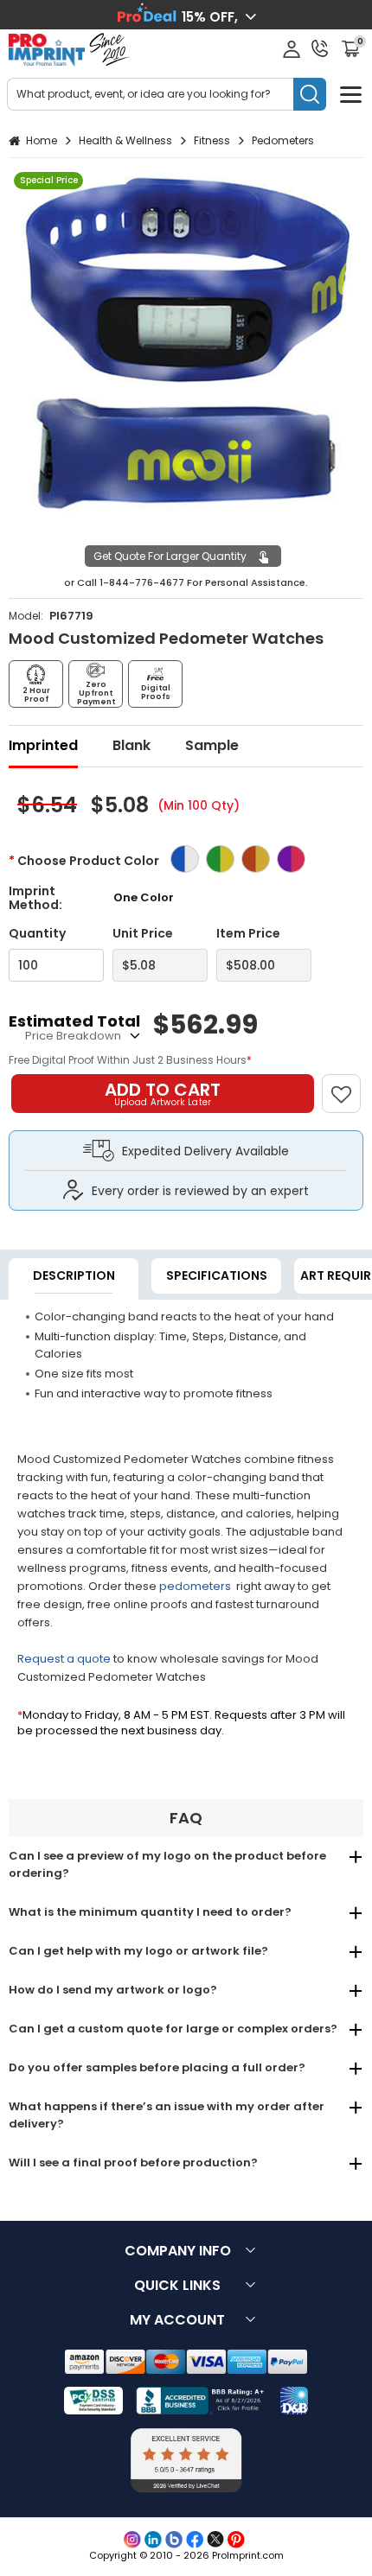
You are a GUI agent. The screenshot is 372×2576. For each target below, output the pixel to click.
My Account (177, 2320)
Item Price (248, 934)
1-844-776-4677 (142, 582)
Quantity (37, 934)
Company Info (178, 2251)
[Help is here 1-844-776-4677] (320, 48)
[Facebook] (195, 2540)
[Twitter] (215, 2540)
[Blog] (174, 2540)
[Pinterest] (236, 2540)
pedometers (196, 1586)
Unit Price (143, 934)
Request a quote (64, 1659)
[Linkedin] (153, 2540)
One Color (144, 897)
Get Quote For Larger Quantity (170, 556)
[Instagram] (132, 2540)
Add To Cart (163, 1093)
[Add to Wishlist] (349, 1085)
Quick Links (177, 2285)
